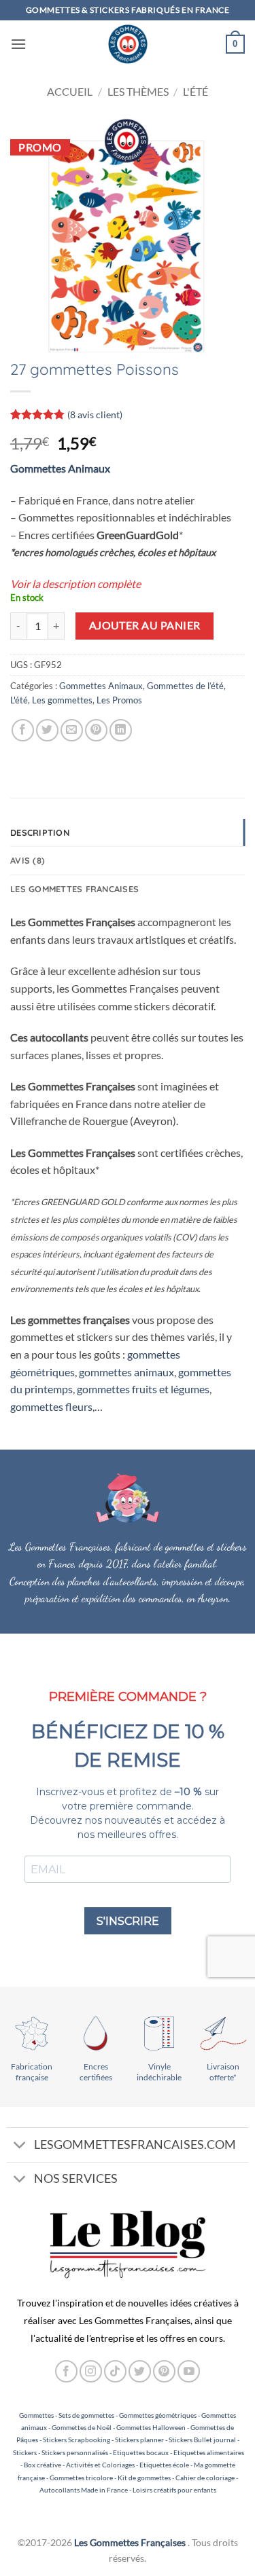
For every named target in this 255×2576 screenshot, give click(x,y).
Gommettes (36, 2415)
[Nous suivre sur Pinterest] (164, 2371)
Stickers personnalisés (75, 2452)
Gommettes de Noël (82, 2427)
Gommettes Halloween (151, 2427)
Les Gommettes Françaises (130, 2542)
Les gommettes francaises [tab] (74, 889)
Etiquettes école (164, 2465)
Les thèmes (138, 91)
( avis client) (95, 415)
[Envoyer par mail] (72, 730)
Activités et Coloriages (100, 2465)
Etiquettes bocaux (141, 2452)
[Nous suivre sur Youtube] (189, 2371)
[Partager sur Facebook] (23, 730)
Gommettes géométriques (158, 2415)
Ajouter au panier (145, 625)
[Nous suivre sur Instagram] (91, 2371)
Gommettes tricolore (81, 2478)
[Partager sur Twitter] (47, 730)
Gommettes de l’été (185, 686)
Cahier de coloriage (205, 2478)
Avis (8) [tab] (28, 860)
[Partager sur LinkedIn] (121, 730)
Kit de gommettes (144, 2478)
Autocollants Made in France (84, 2490)
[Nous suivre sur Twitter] (140, 2371)
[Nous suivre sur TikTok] (115, 2371)
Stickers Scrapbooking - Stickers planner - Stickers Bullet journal (139, 2440)
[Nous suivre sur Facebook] (66, 2371)
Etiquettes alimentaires (209, 2452)
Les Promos (119, 700)
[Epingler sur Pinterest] (96, 730)
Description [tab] (40, 832)
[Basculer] (20, 2147)
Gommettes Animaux (60, 468)
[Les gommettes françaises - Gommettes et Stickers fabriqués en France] (128, 44)
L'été (195, 91)
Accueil (70, 91)
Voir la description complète (75, 584)
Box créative (42, 2465)
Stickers (25, 2452)
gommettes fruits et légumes (143, 1389)
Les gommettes (62, 700)
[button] (18, 44)
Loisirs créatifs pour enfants (174, 2490)
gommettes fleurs (51, 1406)
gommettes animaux (126, 1372)
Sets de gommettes (86, 2415)
